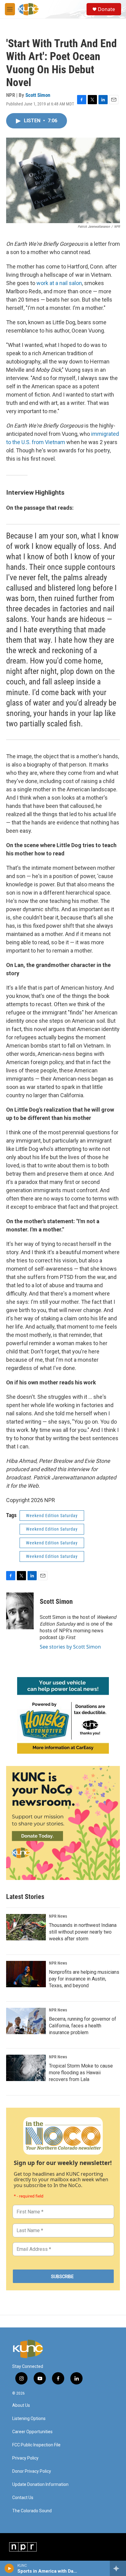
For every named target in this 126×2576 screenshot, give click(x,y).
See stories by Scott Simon (70, 1647)
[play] (9, 2568)
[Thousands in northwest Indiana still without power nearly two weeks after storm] (26, 1927)
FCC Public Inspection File (36, 2445)
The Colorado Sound (32, 2511)
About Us (21, 2405)
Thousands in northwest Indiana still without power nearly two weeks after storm (83, 1932)
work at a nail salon (59, 283)
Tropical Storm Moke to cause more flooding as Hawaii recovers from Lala (81, 2073)
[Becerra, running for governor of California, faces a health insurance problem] (26, 2021)
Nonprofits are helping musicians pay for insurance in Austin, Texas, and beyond (84, 1979)
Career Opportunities (32, 2432)
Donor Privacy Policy (32, 2471)
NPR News (58, 1916)
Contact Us (23, 2498)
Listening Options (29, 2419)
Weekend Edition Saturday (52, 1516)
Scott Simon (38, 95)
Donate (106, 9)
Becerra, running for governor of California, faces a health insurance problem (83, 2026)
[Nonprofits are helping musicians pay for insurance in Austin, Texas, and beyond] (26, 1974)
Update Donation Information (40, 2485)
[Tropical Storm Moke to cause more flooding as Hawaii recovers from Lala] (26, 2068)
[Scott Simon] (20, 1611)
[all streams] (118, 2568)
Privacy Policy (25, 2458)
